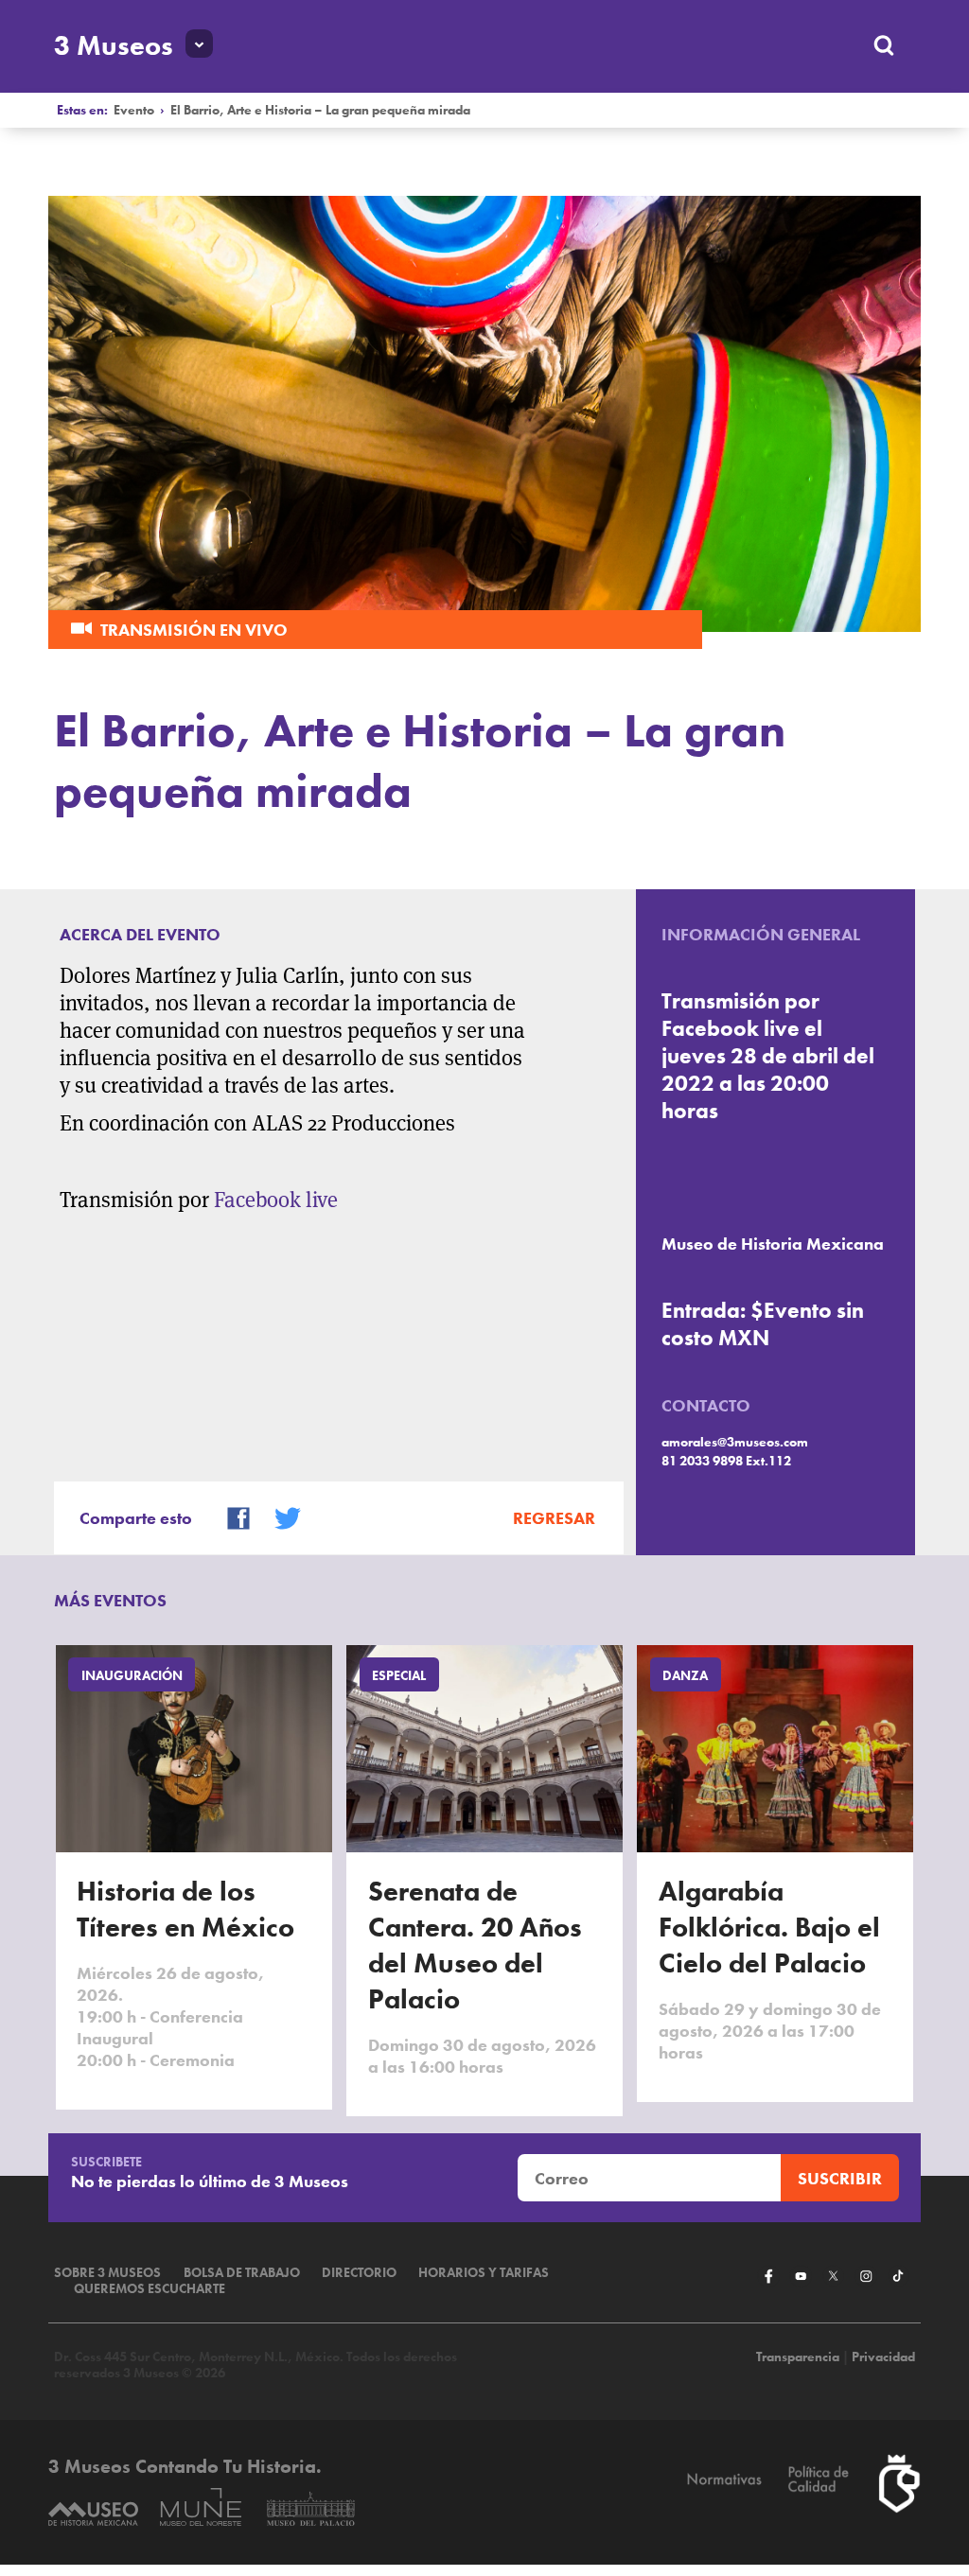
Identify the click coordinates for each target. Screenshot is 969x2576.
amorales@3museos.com (735, 1442)
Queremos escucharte (150, 2289)
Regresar (554, 1518)
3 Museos (114, 45)
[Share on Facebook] (230, 1516)
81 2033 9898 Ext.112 (726, 1461)
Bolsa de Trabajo (242, 2273)
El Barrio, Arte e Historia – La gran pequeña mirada (320, 110)
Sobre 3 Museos (107, 2273)
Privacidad (883, 2357)
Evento (134, 110)
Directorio (359, 2273)
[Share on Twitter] (279, 1516)
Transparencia (798, 2357)
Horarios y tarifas (484, 2273)
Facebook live (276, 1200)
